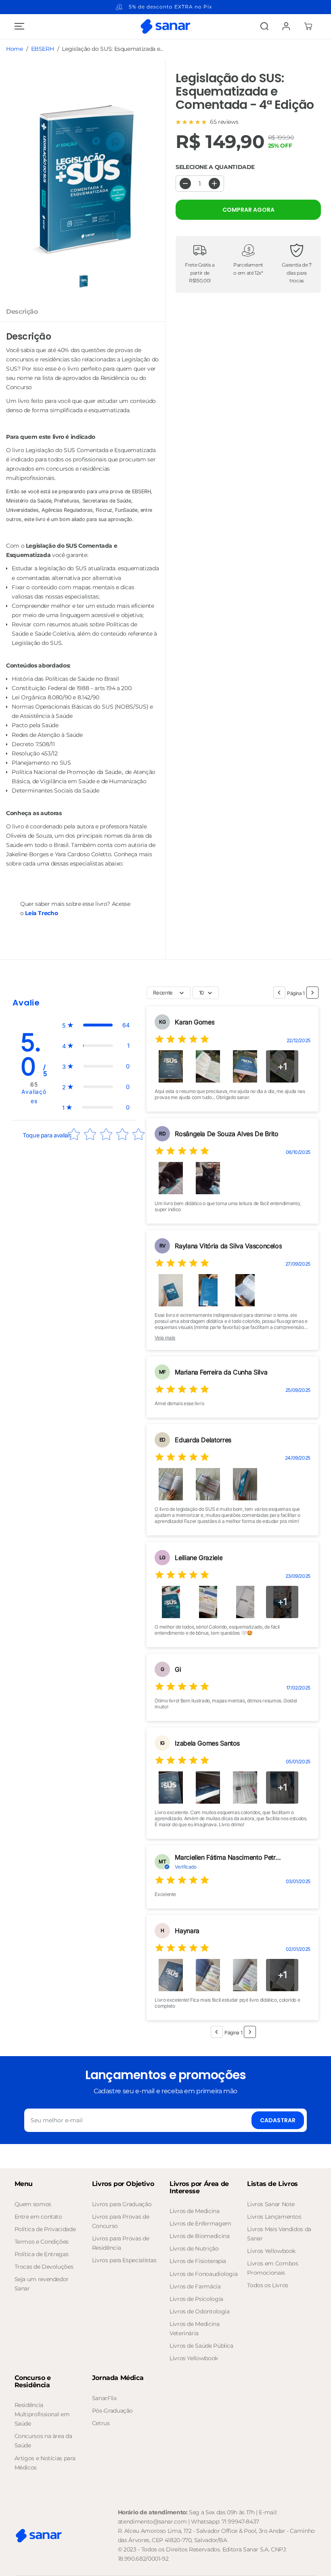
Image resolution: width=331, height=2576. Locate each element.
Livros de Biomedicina (199, 2236)
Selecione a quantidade (215, 167)
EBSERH (43, 49)
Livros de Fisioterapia (198, 2261)
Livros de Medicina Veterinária (195, 2329)
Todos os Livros (268, 2285)
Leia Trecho (41, 913)
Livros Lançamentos (274, 2217)
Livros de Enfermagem (200, 2223)
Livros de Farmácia (195, 2286)
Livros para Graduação (122, 2204)
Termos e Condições (42, 2242)
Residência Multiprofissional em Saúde (42, 2414)
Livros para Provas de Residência (120, 2243)
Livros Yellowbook (194, 2358)
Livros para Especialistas (124, 2260)
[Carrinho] (308, 26)
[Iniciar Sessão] (286, 26)
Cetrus (101, 2423)
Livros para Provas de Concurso (120, 2221)
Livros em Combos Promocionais (272, 2268)
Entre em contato (38, 2217)
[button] (18, 26)
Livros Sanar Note (271, 2204)
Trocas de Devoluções (44, 2267)
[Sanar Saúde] (165, 26)
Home (15, 49)
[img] (182, 1040)
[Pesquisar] (264, 26)
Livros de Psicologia (196, 2299)
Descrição (22, 311)
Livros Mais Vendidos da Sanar (279, 2234)
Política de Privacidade (45, 2229)
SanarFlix (104, 2398)
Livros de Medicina (195, 2211)
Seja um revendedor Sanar (42, 2284)
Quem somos (33, 2204)
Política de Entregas (42, 2254)
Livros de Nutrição (194, 2249)
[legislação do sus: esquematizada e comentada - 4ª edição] (83, 180)
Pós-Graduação (112, 2411)
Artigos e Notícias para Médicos (45, 2463)
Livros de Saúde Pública (201, 2346)
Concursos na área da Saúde (43, 2441)
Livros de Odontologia (199, 2311)
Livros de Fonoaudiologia (203, 2274)
